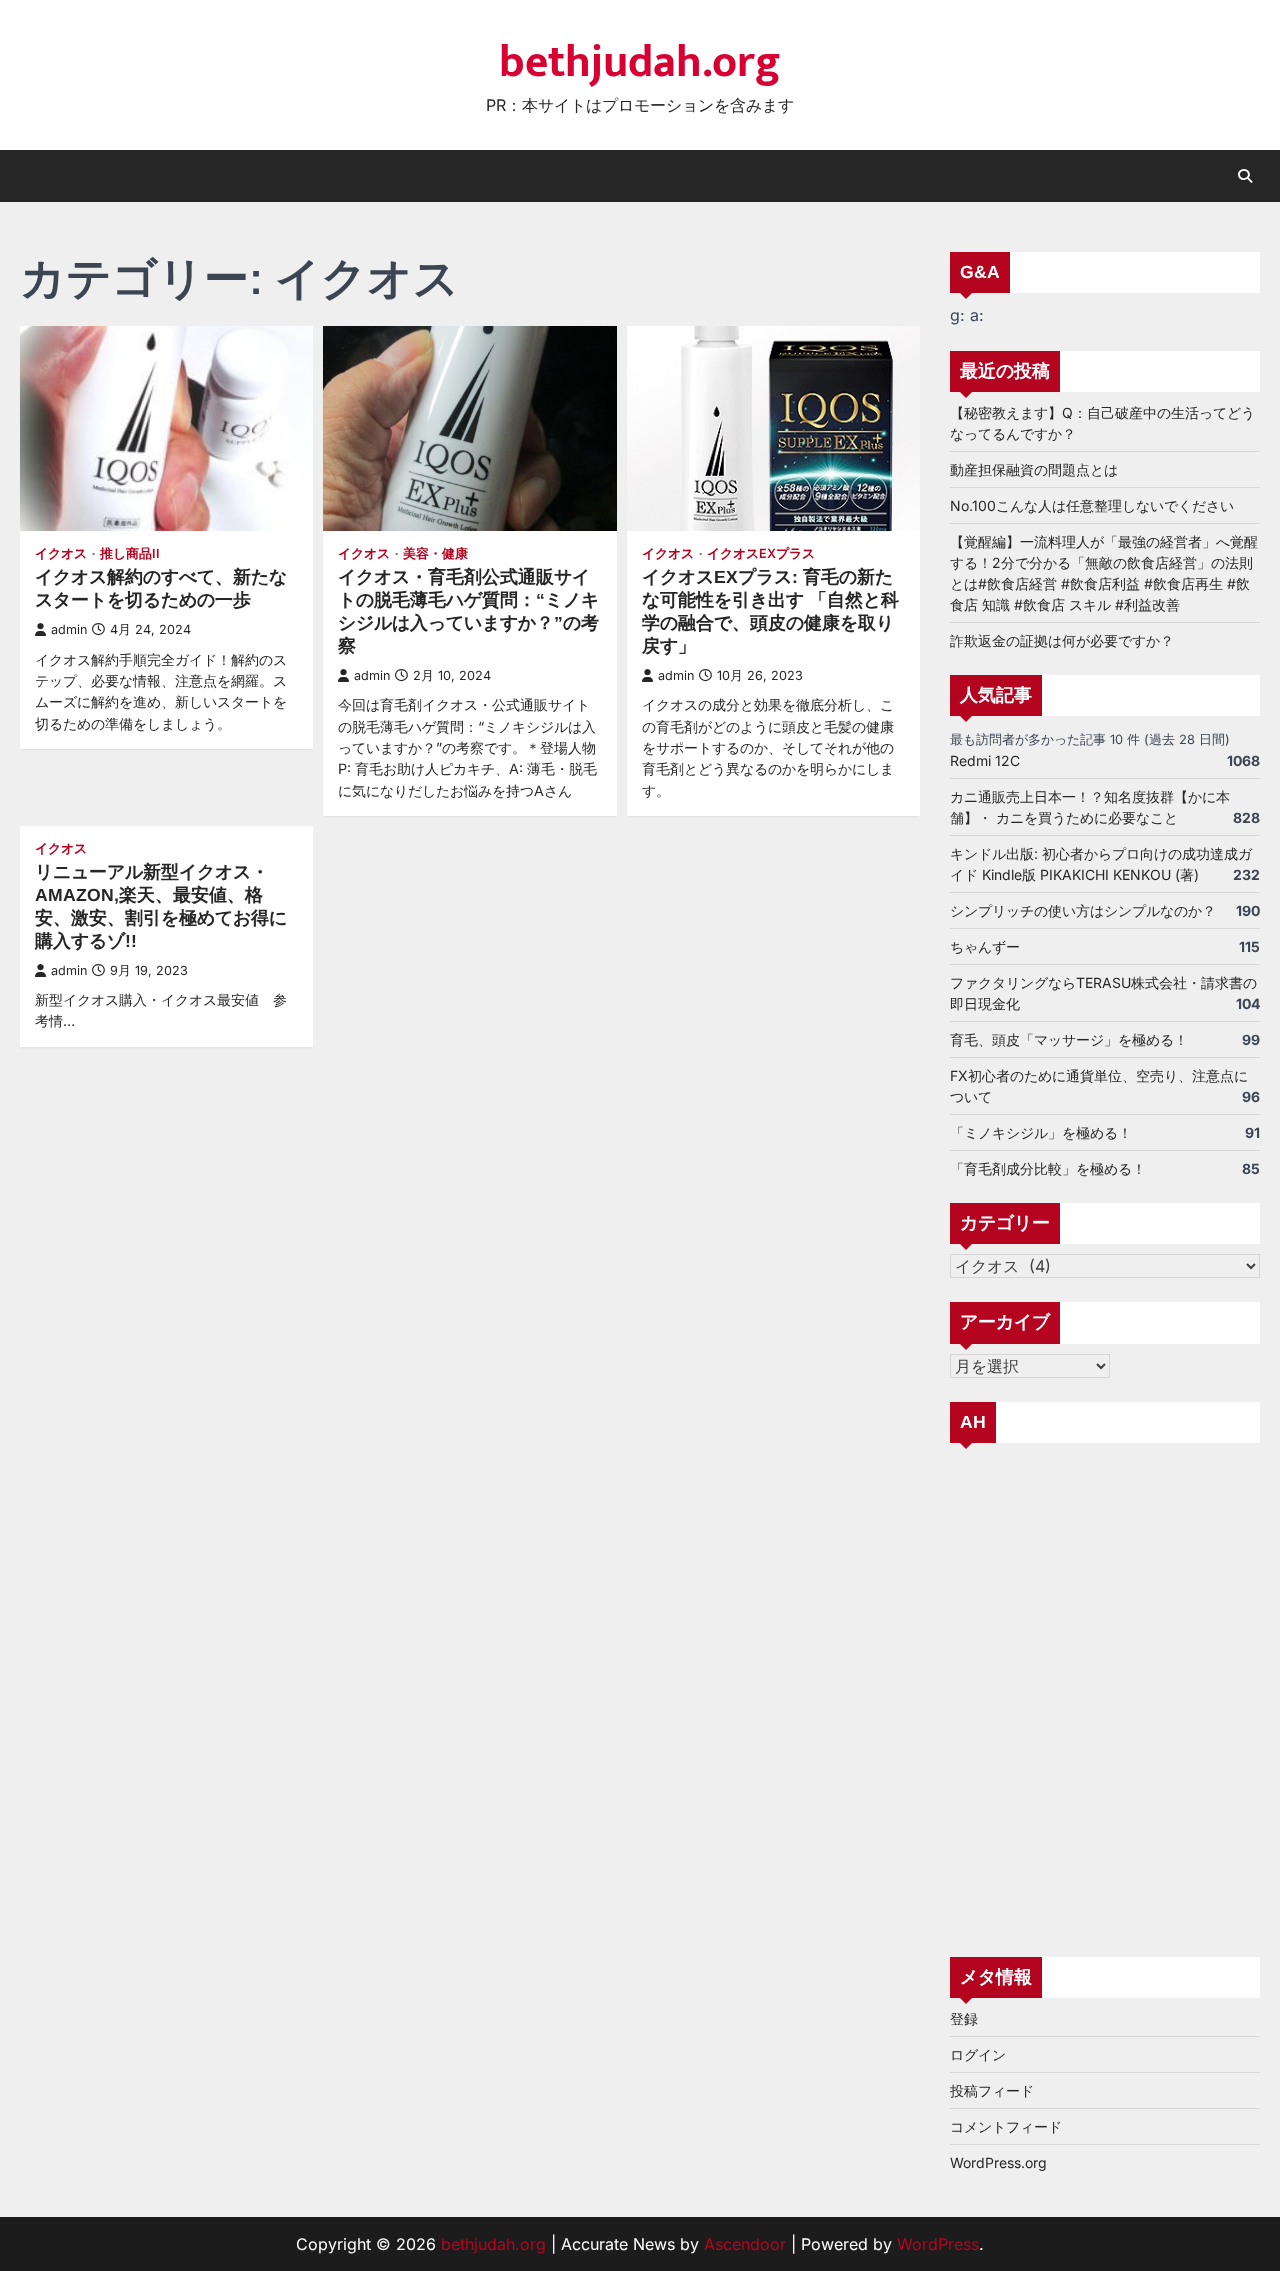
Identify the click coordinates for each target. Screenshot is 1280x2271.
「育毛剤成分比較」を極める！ (1048, 1168)
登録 (964, 2018)
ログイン (978, 2054)
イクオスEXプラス (761, 553)
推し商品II (130, 553)
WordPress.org (998, 2162)
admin (69, 629)
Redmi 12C (985, 760)
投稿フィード (992, 2090)
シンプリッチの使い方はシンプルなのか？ (1083, 910)
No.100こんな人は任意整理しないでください (1092, 505)
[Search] (1245, 176)
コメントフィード (1006, 2126)
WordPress (938, 2244)
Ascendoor (745, 2244)
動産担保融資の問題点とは (1034, 469)
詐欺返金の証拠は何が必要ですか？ (1062, 640)
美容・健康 (435, 553)
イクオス (61, 553)
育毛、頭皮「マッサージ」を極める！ (1069, 1039)
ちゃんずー (985, 946)
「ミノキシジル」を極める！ (1041, 1132)
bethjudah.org (640, 62)
